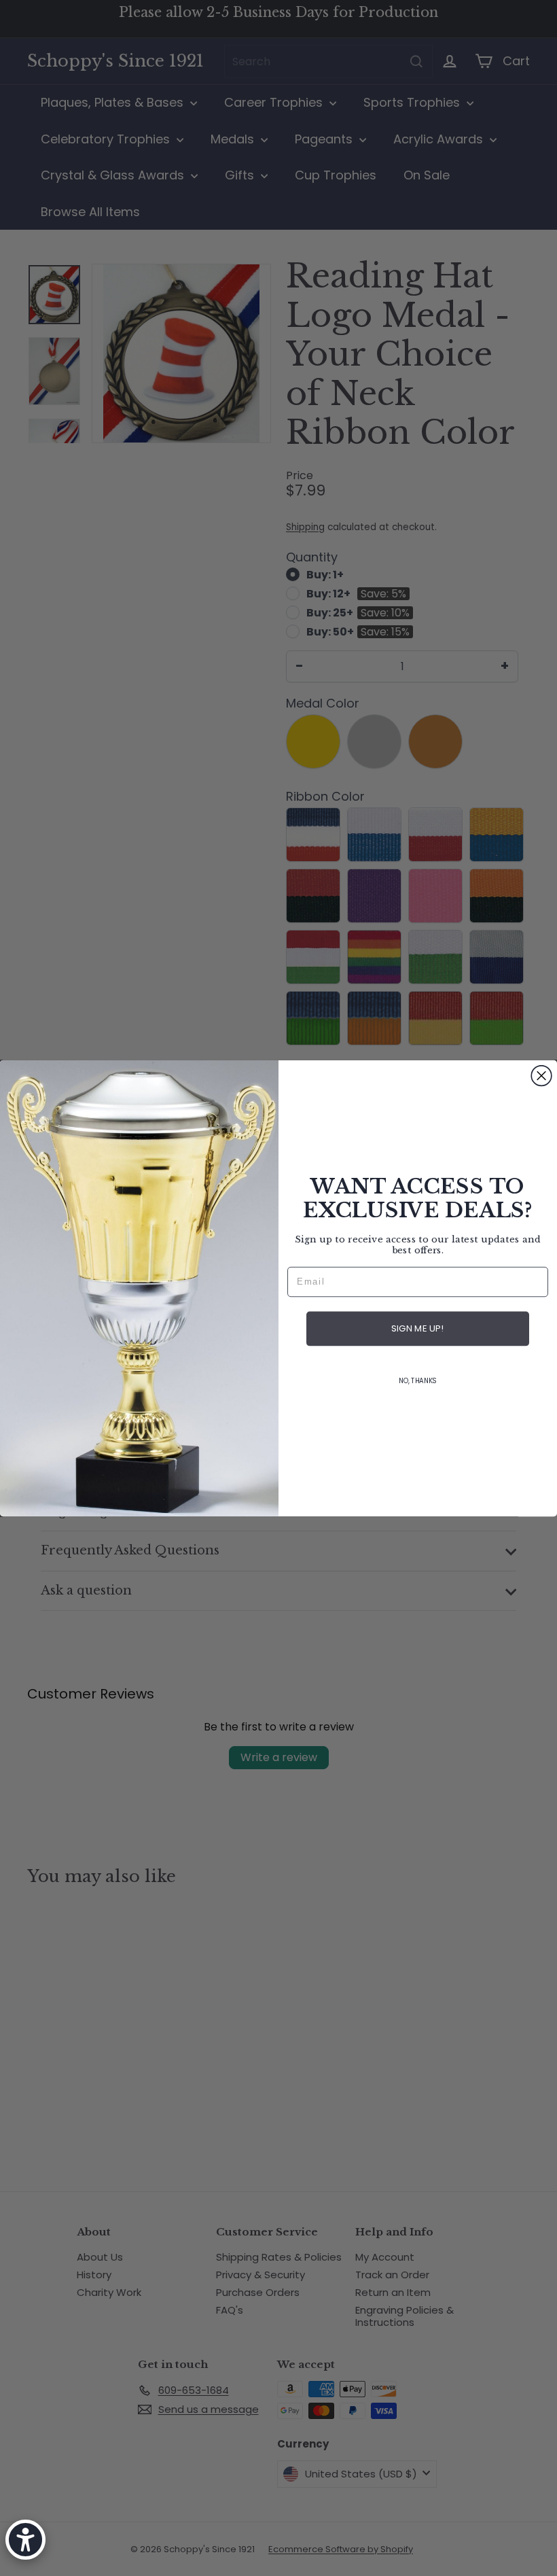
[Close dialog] (541, 1076)
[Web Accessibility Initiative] (25, 2540)
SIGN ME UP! (417, 1328)
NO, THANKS (418, 1381)
